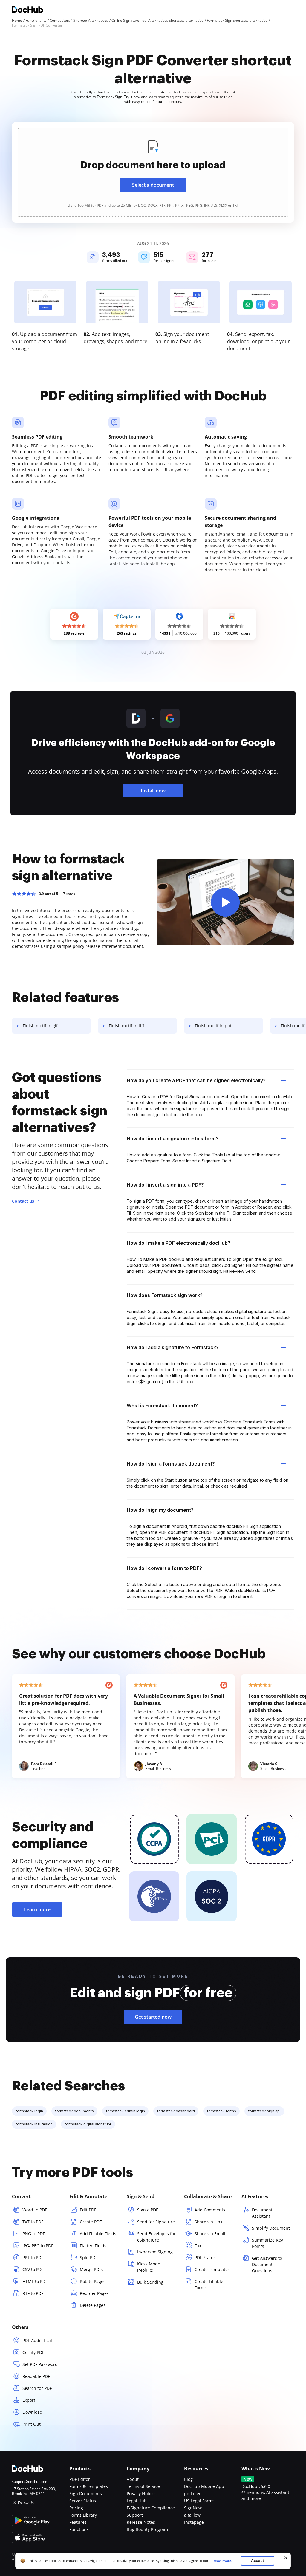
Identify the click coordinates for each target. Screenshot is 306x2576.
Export (29, 2400)
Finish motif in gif (40, 1026)
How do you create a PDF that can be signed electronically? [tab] (196, 1080)
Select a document (153, 185)
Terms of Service (143, 2486)
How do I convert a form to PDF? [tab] (164, 1568)
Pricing (76, 2508)
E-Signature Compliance (151, 2508)
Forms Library (83, 2515)
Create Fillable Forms (209, 2285)
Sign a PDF (148, 2210)
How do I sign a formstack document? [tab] (171, 1464)
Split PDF (89, 2258)
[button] (225, 902)
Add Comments (210, 2210)
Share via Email (210, 2234)
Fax (198, 2246)
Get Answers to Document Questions (267, 2264)
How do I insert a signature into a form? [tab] (173, 1139)
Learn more (37, 1909)
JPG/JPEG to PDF (38, 2246)
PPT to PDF (33, 2258)
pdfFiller (192, 2494)
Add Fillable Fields (98, 2234)
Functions (79, 2529)
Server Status (83, 2501)
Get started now (153, 2017)
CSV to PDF (33, 2269)
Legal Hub (137, 2501)
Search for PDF (37, 2388)
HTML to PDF (35, 2281)
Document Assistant (262, 2213)
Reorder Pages (94, 2293)
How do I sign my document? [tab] (160, 1510)
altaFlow (192, 2515)
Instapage (194, 2522)
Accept (257, 2561)
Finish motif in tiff (127, 1026)
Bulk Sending (150, 2282)
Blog (188, 2479)
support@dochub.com (30, 2482)
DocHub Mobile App (204, 2486)
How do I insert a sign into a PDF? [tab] (165, 1185)
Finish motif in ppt (213, 1026)
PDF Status (205, 2258)
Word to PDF (35, 2210)
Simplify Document (271, 2228)
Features (78, 2522)
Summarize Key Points (267, 2243)
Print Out (32, 2424)
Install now (153, 791)
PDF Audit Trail (37, 2340)
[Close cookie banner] (286, 2558)
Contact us (23, 1201)
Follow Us (26, 2503)
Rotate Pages (93, 2281)
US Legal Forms (199, 2501)
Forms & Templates (89, 2486)
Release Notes (141, 2522)
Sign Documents (86, 2494)
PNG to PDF (34, 2234)
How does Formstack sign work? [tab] (165, 1295)
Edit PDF (88, 2210)
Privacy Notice (141, 2494)
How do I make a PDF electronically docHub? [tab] (179, 1243)
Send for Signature (156, 2222)
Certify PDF (33, 2352)
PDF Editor (80, 2479)
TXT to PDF (33, 2222)
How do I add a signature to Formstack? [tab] (173, 1347)
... (222, 2561)
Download (32, 2412)
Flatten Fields (93, 2246)
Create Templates (212, 2269)
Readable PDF (36, 2376)
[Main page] (27, 10)
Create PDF (91, 2222)
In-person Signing (155, 2252)
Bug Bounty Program (147, 2529)
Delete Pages (93, 2305)
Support (135, 2515)
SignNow (193, 2508)
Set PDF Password (40, 2364)
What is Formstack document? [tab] (162, 1406)
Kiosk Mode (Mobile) (149, 2267)
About (133, 2479)
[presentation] (153, 172)
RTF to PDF (33, 2293)
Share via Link (208, 2222)
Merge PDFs (92, 2269)
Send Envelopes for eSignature (156, 2237)
